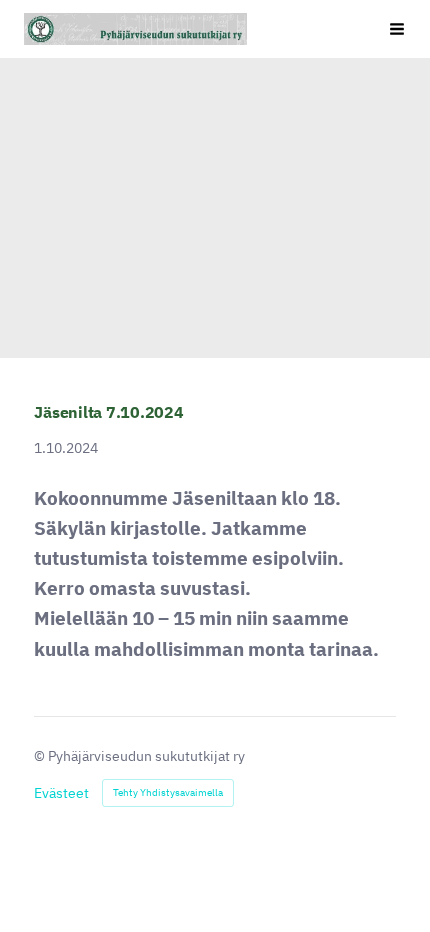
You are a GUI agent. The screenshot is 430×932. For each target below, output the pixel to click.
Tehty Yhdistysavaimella (168, 792)
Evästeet (61, 793)
